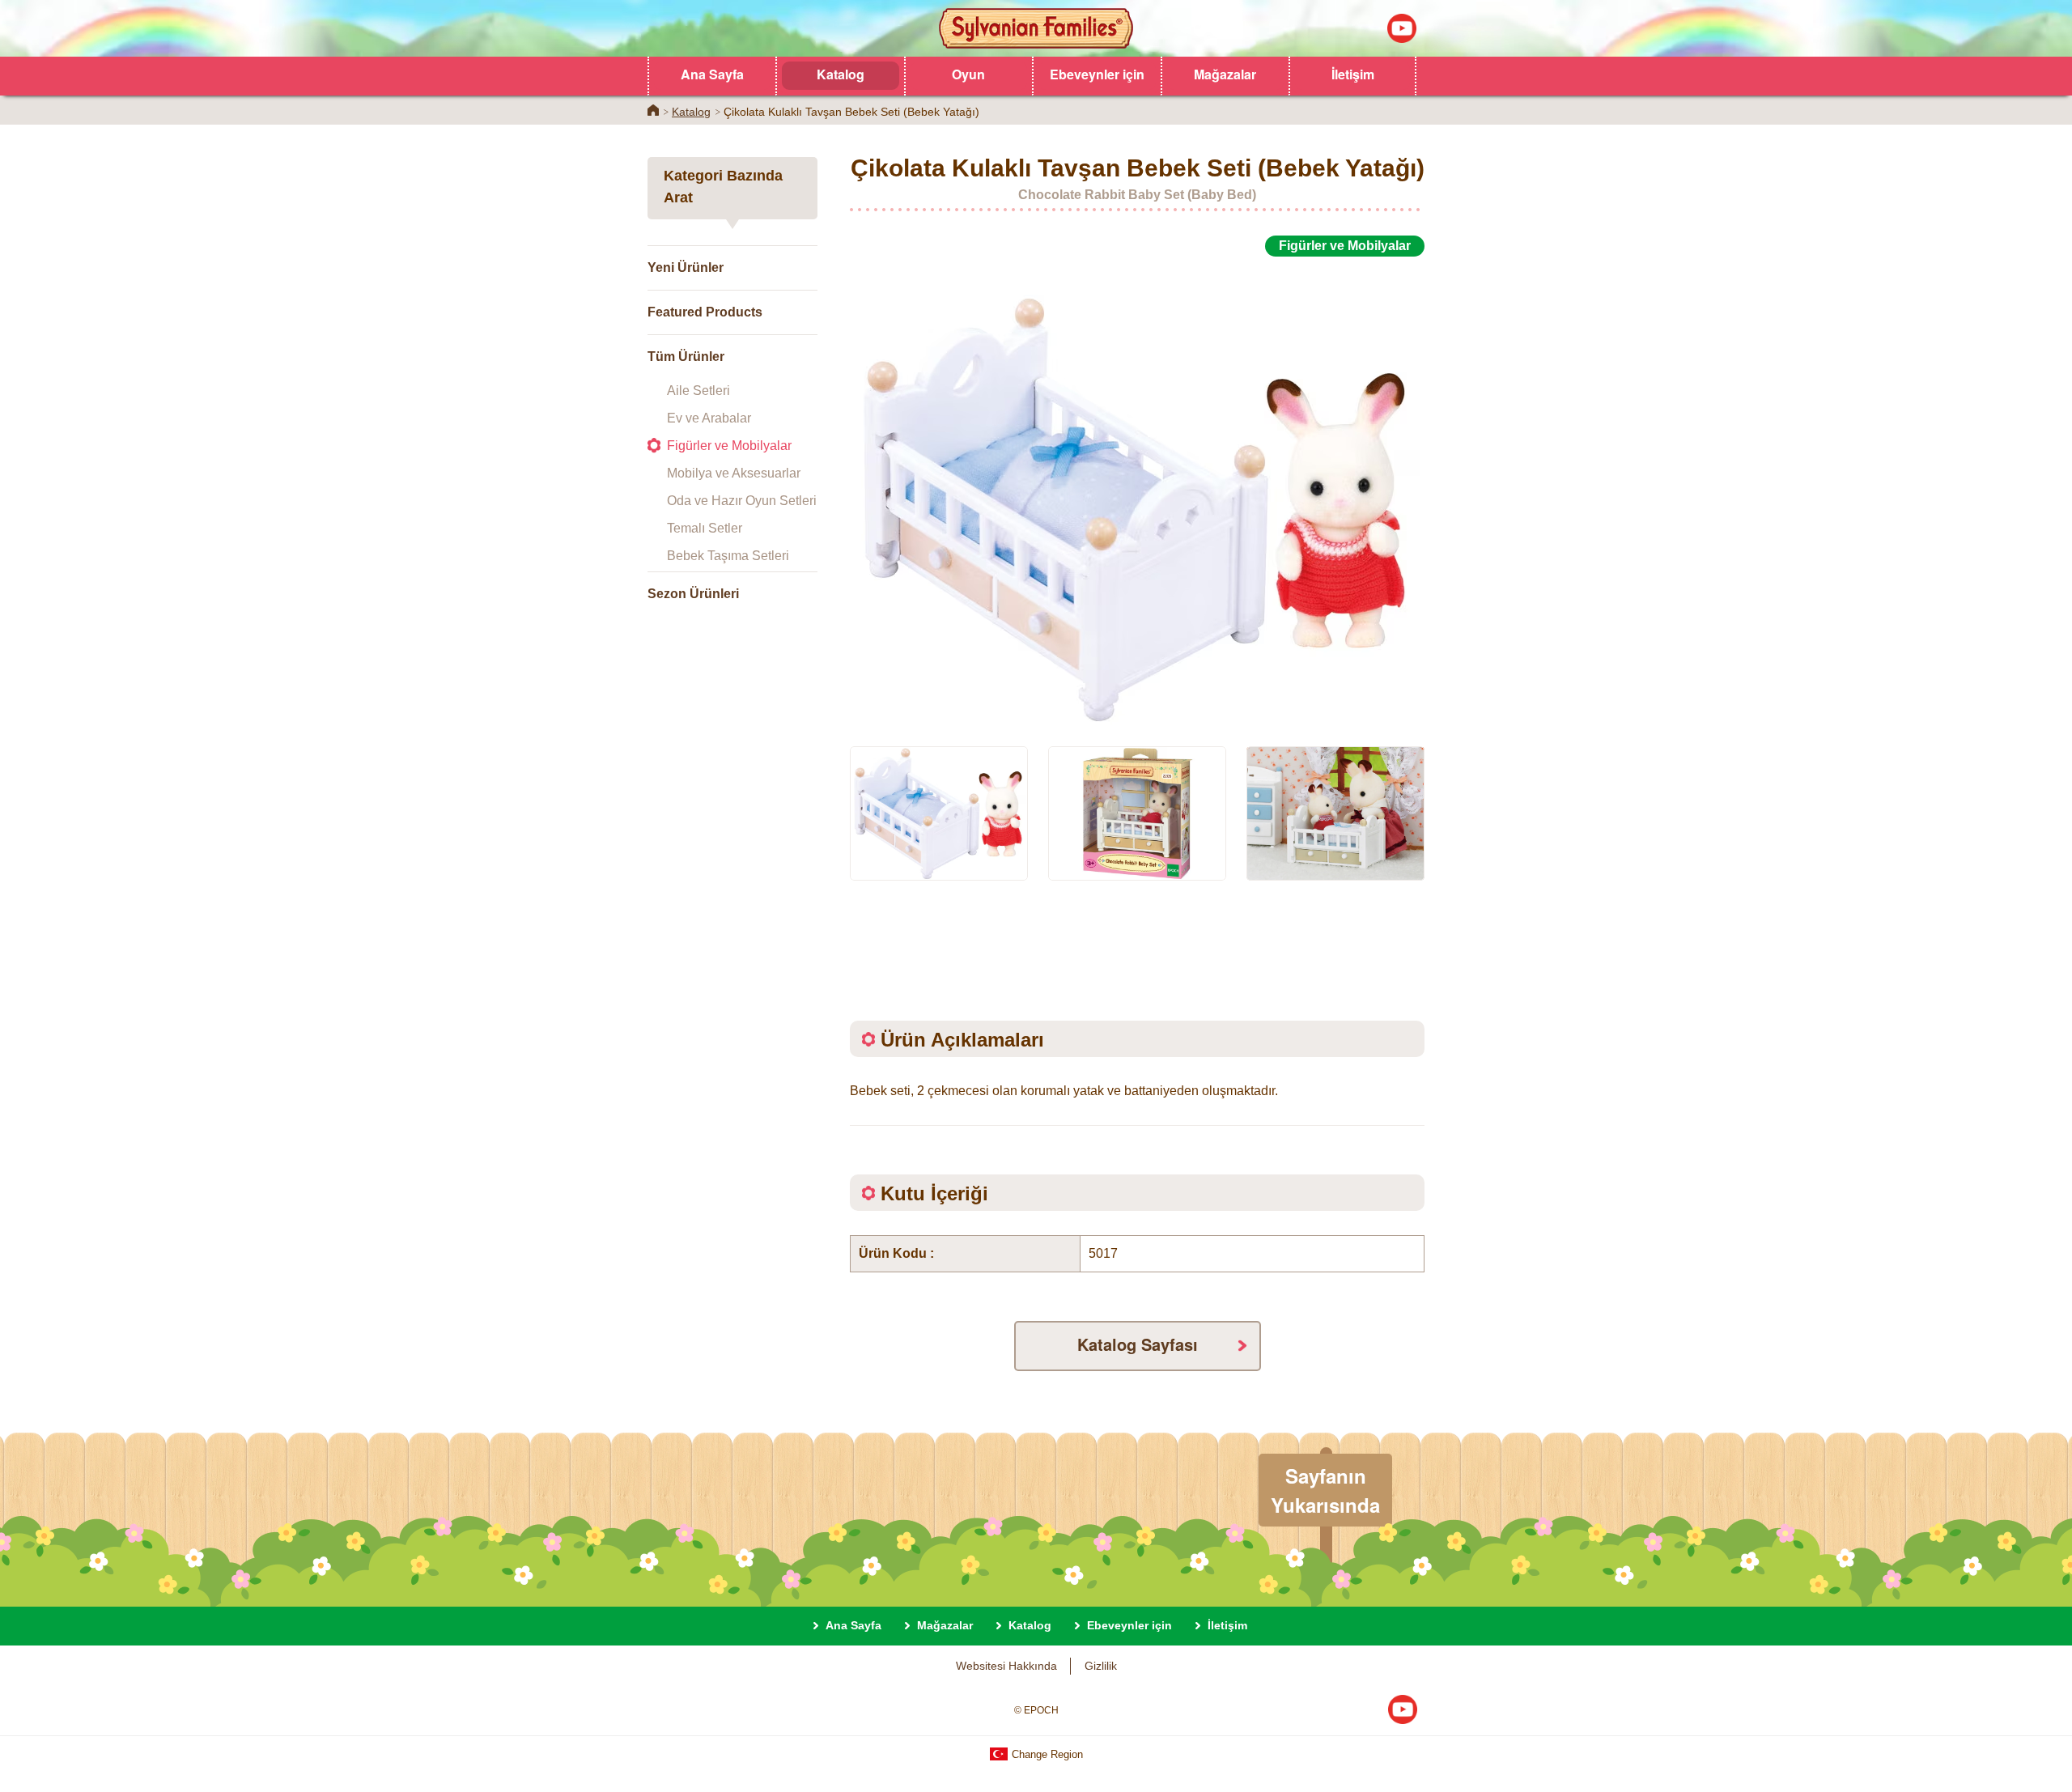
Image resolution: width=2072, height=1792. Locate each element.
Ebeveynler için (1097, 74)
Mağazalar (1225, 74)
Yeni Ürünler (686, 268)
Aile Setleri (698, 391)
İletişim (1353, 74)
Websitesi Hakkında (1006, 1666)
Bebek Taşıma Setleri (728, 556)
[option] (1137, 492)
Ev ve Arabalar (709, 418)
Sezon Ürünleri (693, 594)
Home (653, 110)
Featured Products (705, 312)
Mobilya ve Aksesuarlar (734, 473)
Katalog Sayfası (1138, 1344)
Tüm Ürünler (686, 357)
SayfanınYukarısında (1325, 1490)
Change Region (1046, 1754)
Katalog (841, 74)
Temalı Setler (705, 528)
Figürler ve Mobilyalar (729, 446)
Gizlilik (1101, 1666)
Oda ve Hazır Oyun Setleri (742, 501)
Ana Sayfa (712, 74)
